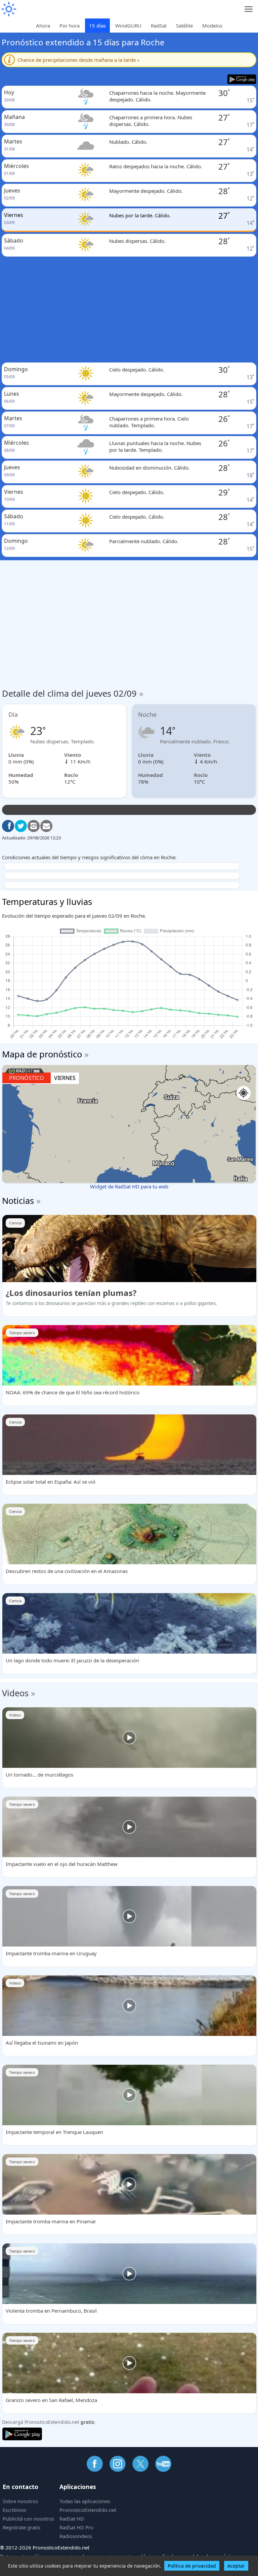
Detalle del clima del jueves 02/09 (73, 693)
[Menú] (249, 9)
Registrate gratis (21, 2527)
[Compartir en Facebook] (8, 826)
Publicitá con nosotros (28, 2519)
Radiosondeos (76, 2536)
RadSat (159, 26)
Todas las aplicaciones (85, 2501)
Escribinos (14, 2510)
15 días (97, 26)
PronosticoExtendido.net (88, 2510)
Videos (15, 1693)
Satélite (184, 26)
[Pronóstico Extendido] (8, 9)
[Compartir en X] (21, 826)
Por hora (70, 26)
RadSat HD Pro (76, 2527)
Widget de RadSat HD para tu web (129, 1186)
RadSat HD (72, 2519)
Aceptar (236, 2566)
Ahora (43, 26)
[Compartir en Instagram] (34, 826)
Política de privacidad (192, 2566)
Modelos (212, 26)
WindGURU (128, 26)
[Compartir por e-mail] (46, 826)
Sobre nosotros (20, 2501)
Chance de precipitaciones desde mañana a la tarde (79, 60)
